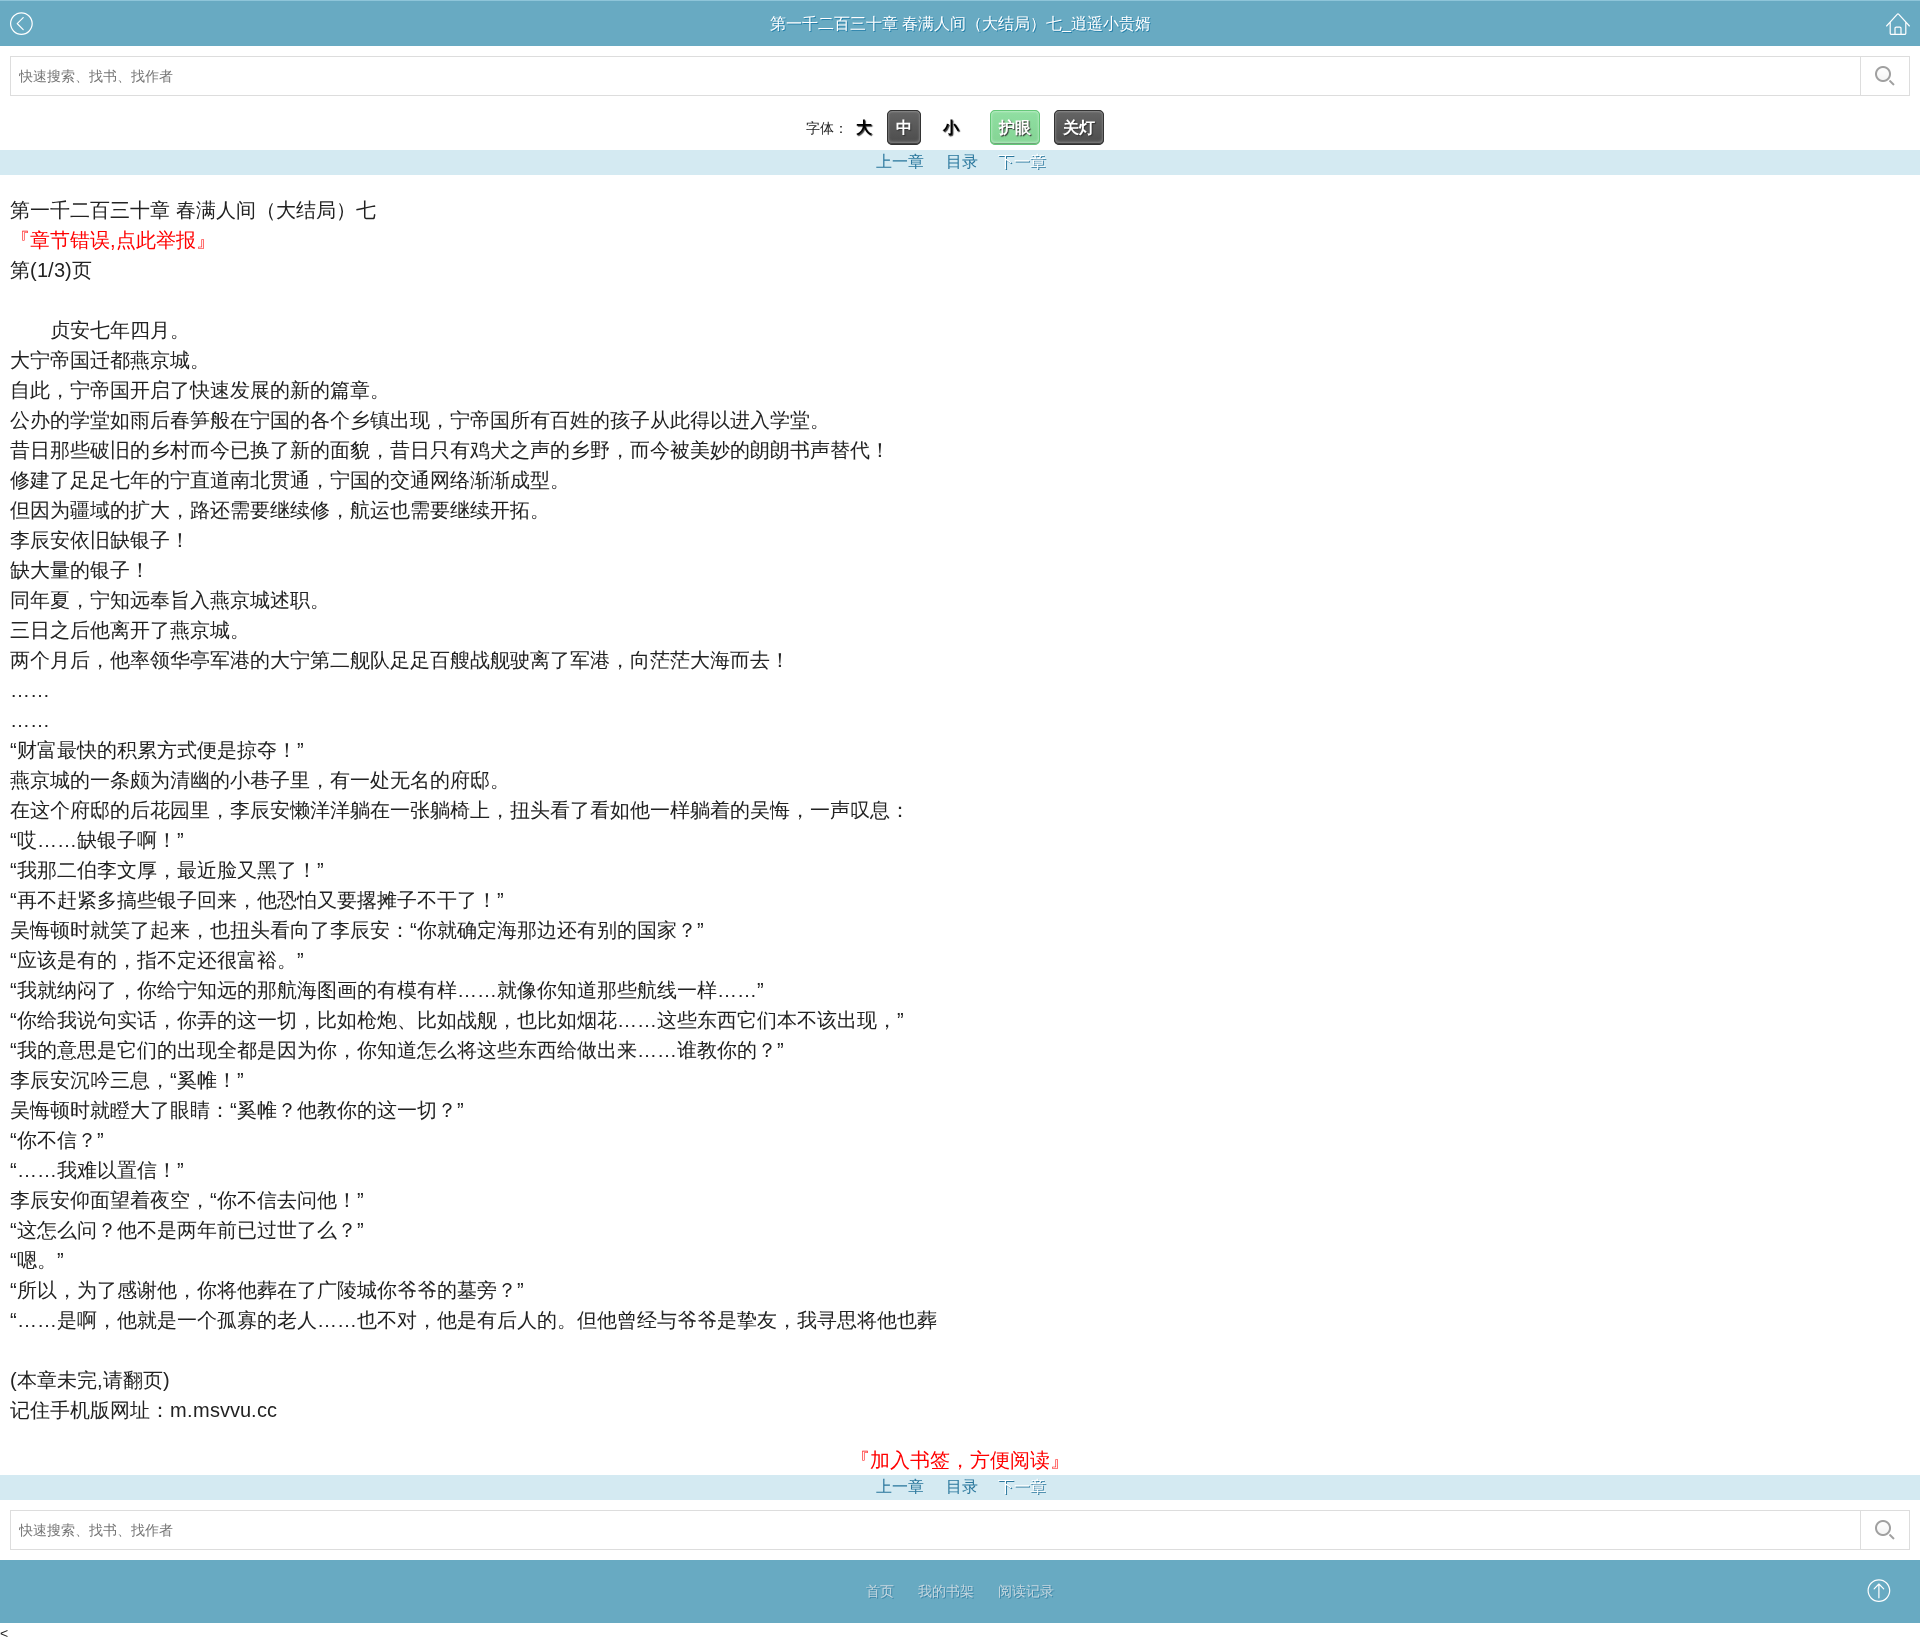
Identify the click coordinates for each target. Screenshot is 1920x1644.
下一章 (1022, 161)
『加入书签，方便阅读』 (960, 1460)
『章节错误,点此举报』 (113, 240)
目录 (962, 161)
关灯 (1079, 127)
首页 (880, 1591)
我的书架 (946, 1591)
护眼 (1015, 127)
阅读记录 (1026, 1591)
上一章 (900, 161)
